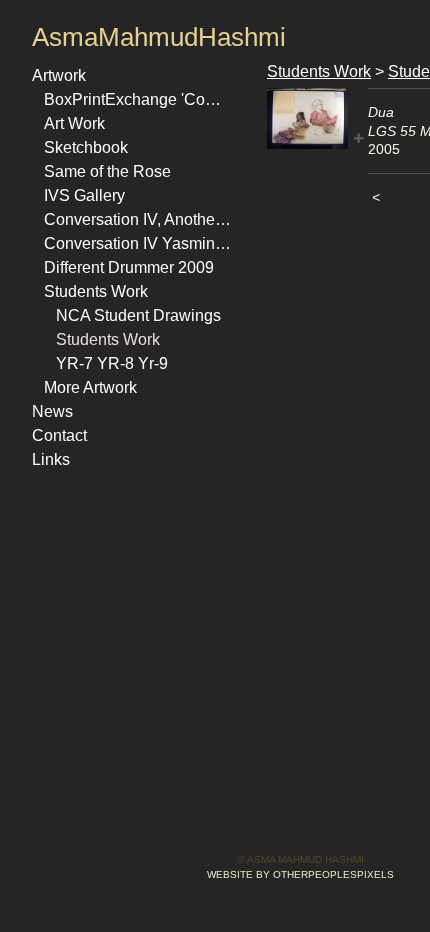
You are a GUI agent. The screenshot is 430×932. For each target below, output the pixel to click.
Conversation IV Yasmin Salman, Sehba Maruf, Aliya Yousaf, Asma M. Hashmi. (138, 243)
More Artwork (90, 387)
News (52, 411)
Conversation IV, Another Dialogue (138, 219)
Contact (59, 435)
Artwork (59, 75)
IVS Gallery (84, 195)
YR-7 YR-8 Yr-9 (112, 363)
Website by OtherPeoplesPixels (300, 874)
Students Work (96, 291)
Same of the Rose (107, 171)
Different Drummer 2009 (129, 267)
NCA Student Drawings (138, 315)
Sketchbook (86, 147)
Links (51, 459)
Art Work (74, 123)
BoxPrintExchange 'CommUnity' (138, 99)
